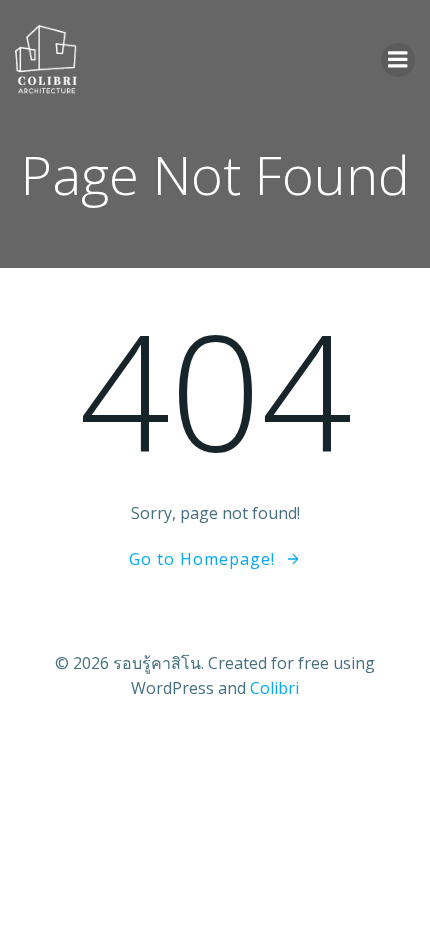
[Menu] (398, 60)
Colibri (274, 688)
